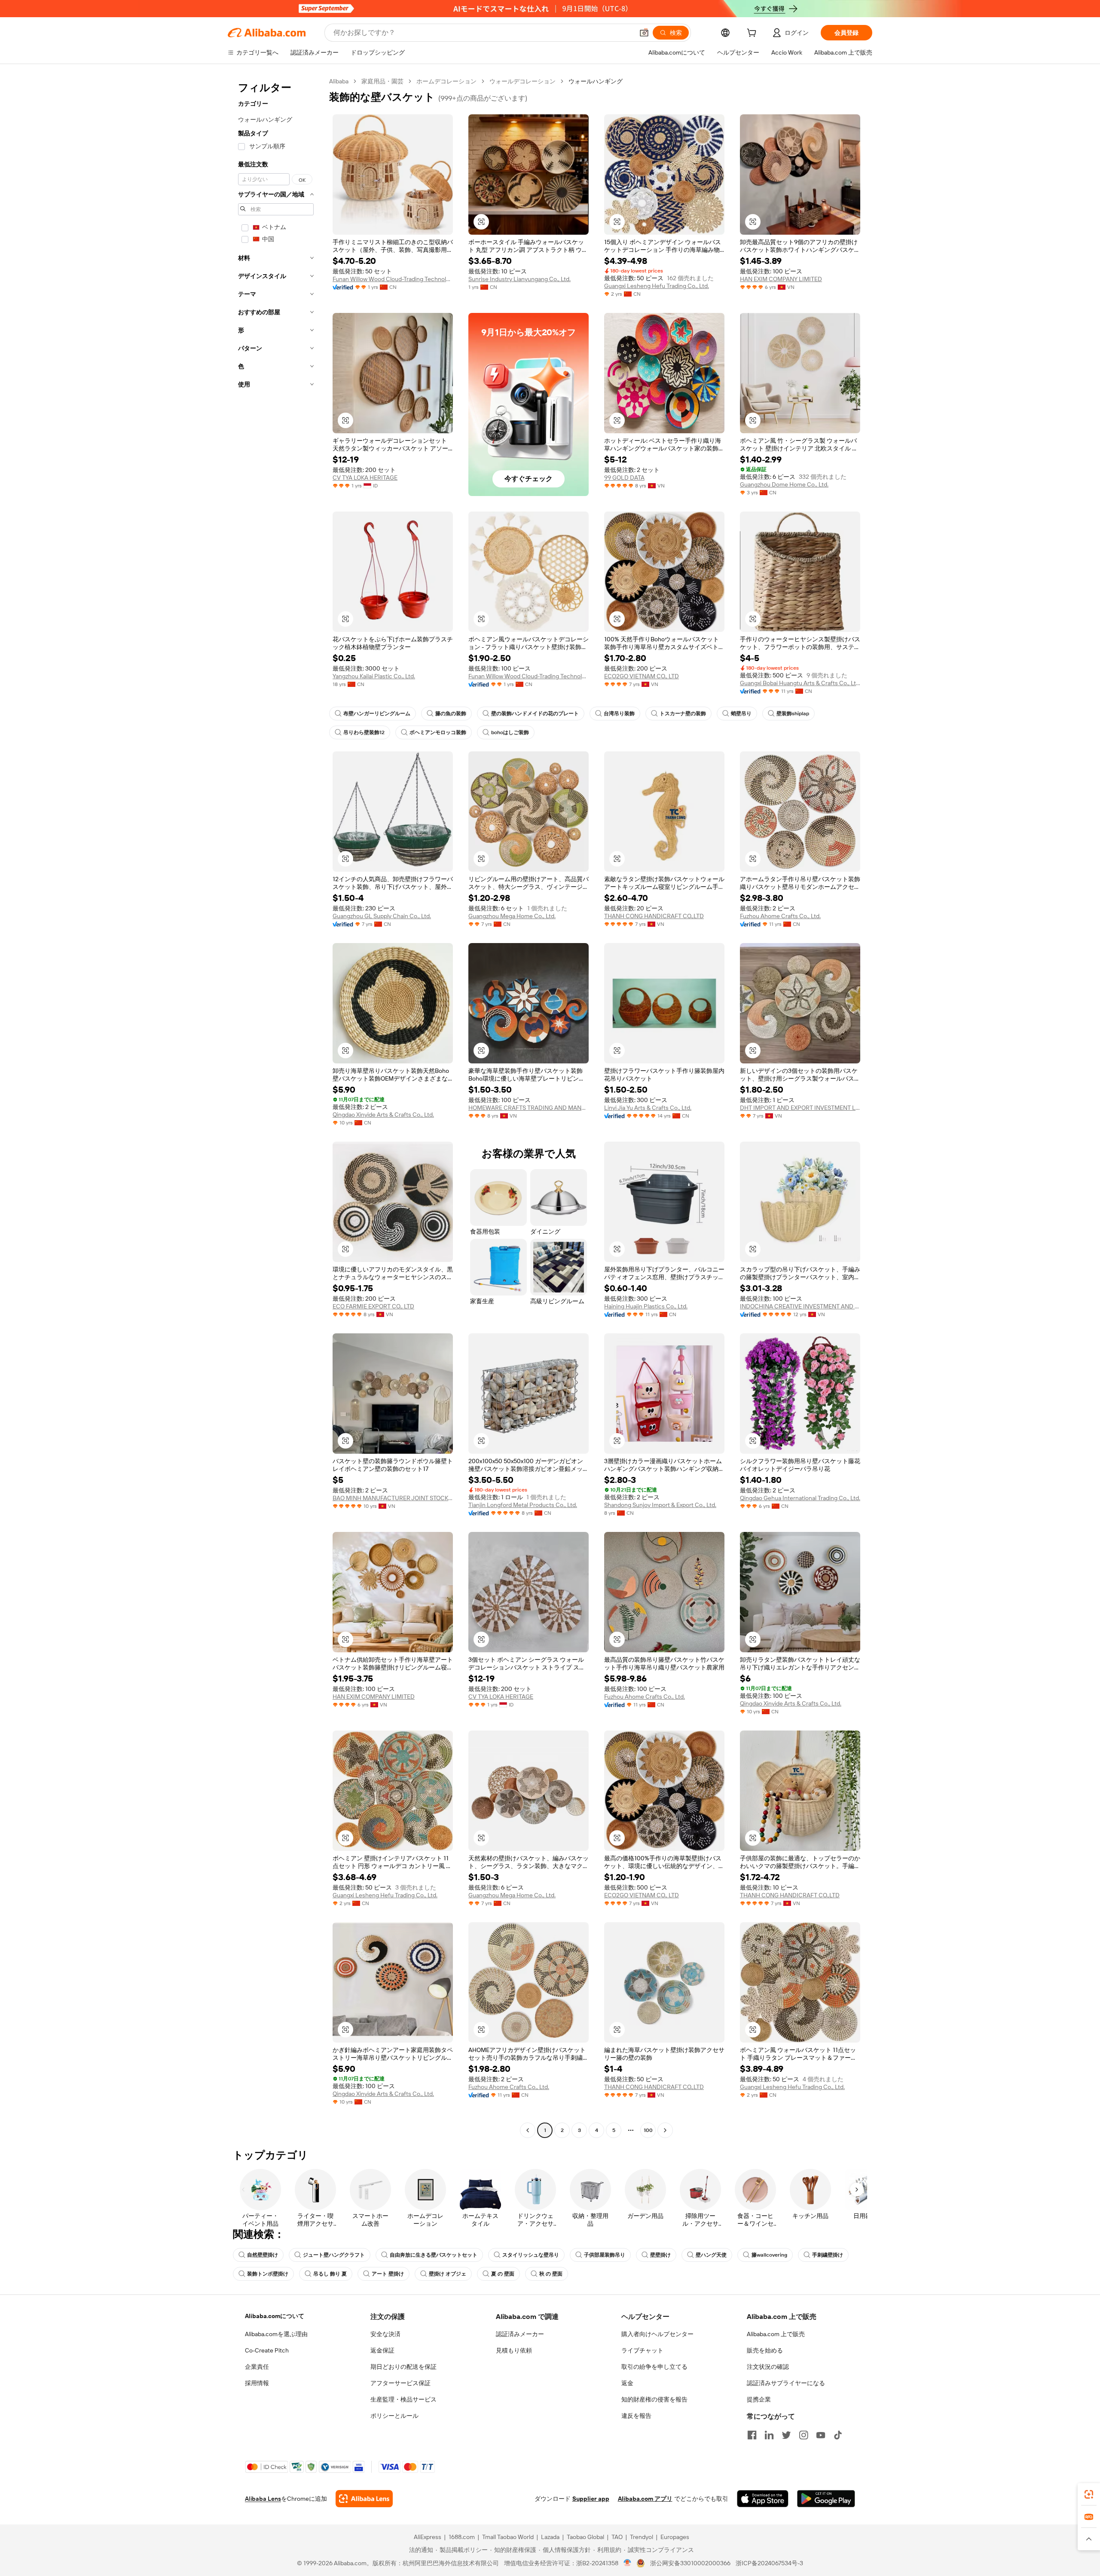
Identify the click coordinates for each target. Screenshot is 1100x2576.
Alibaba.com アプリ (645, 2499)
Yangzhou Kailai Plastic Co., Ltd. (374, 676)
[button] (644, 33)
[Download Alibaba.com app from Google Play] (826, 2499)
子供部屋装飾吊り (605, 2255)
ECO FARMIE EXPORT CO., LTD (373, 1306)
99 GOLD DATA (624, 478)
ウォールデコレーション (522, 81)
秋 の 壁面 (551, 2274)
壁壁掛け (660, 2255)
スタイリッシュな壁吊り (531, 2255)
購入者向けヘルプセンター (657, 2334)
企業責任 (257, 2367)
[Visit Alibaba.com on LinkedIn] (769, 2435)
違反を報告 (636, 2416)
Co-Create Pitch (267, 2350)
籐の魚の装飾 (451, 714)
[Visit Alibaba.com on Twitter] (786, 2435)
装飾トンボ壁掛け (268, 2274)
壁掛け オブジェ (448, 2274)
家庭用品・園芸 (382, 81)
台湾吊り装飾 (619, 714)
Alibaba (339, 81)
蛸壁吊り (741, 714)
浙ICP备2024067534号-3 (769, 2563)
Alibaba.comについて (275, 2316)
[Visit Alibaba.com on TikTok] (838, 2435)
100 (648, 2130)
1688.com (462, 2537)
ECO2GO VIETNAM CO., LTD (642, 676)
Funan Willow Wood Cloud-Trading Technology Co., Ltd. (393, 279)
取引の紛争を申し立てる (654, 2367)
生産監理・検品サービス (403, 2399)
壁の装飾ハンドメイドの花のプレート (535, 714)
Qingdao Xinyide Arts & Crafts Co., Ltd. (383, 1115)
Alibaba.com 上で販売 (776, 2334)
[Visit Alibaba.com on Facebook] (752, 2435)
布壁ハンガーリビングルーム (377, 714)
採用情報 (257, 2383)
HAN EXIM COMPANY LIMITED (781, 279)
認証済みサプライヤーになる (786, 2383)
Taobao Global (585, 2537)
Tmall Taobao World (508, 2537)
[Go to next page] (665, 2130)
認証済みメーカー (520, 2334)
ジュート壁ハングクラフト (334, 2255)
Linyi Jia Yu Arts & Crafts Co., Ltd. (648, 1108)
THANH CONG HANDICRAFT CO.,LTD (654, 916)
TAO (617, 2537)
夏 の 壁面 (503, 2274)
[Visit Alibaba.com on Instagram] (804, 2435)
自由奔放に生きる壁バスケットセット (434, 2255)
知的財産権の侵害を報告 (654, 2399)
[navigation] (276, 1107)
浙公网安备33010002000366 (690, 2563)
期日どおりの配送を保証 (403, 2367)
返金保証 (382, 2350)
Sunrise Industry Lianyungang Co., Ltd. (519, 279)
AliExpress (428, 2537)
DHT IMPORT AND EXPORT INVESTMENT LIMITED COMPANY (800, 1108)
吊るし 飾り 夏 (330, 2274)
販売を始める (765, 2350)
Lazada (550, 2537)
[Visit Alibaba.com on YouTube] (821, 2435)
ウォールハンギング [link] (596, 81)
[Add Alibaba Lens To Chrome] (364, 2499)
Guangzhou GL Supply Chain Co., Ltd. (382, 916)
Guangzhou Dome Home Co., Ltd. (784, 484)
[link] (1089, 2494)
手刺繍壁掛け (828, 2255)
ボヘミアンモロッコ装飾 (438, 732)
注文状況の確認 (768, 2367)
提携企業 (759, 2399)
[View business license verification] (628, 2563)
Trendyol (642, 2537)
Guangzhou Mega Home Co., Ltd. (512, 916)
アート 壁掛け (388, 2274)
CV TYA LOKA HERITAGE (365, 478)
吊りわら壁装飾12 (364, 732)
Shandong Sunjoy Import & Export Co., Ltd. (660, 1505)
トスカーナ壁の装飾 (683, 714)
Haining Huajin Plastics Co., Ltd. (646, 1306)
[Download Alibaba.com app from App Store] (763, 2499)
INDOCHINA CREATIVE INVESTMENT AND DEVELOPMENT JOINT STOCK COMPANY (800, 1306)
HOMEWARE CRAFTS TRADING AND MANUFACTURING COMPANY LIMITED (529, 1108)
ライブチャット (642, 2350)
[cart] (753, 34)
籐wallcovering (769, 2255)
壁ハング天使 (711, 2255)
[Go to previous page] (528, 2130)
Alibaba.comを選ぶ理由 (276, 2334)
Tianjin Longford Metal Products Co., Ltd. (523, 1505)
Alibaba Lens (263, 2499)
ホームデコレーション (446, 81)
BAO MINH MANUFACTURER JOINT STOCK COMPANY (393, 1498)
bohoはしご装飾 (510, 732)
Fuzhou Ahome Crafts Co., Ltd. (780, 916)
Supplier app (591, 2499)
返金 (627, 2383)
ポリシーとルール (394, 2416)
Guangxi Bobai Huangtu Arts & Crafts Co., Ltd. (800, 683)
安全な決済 (385, 2334)
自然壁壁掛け (263, 2255)
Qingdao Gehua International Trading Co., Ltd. (800, 1498)
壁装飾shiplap (793, 714)
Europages (675, 2537)
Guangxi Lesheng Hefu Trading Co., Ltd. (657, 286)
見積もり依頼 (514, 2350)
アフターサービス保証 (400, 2383)
